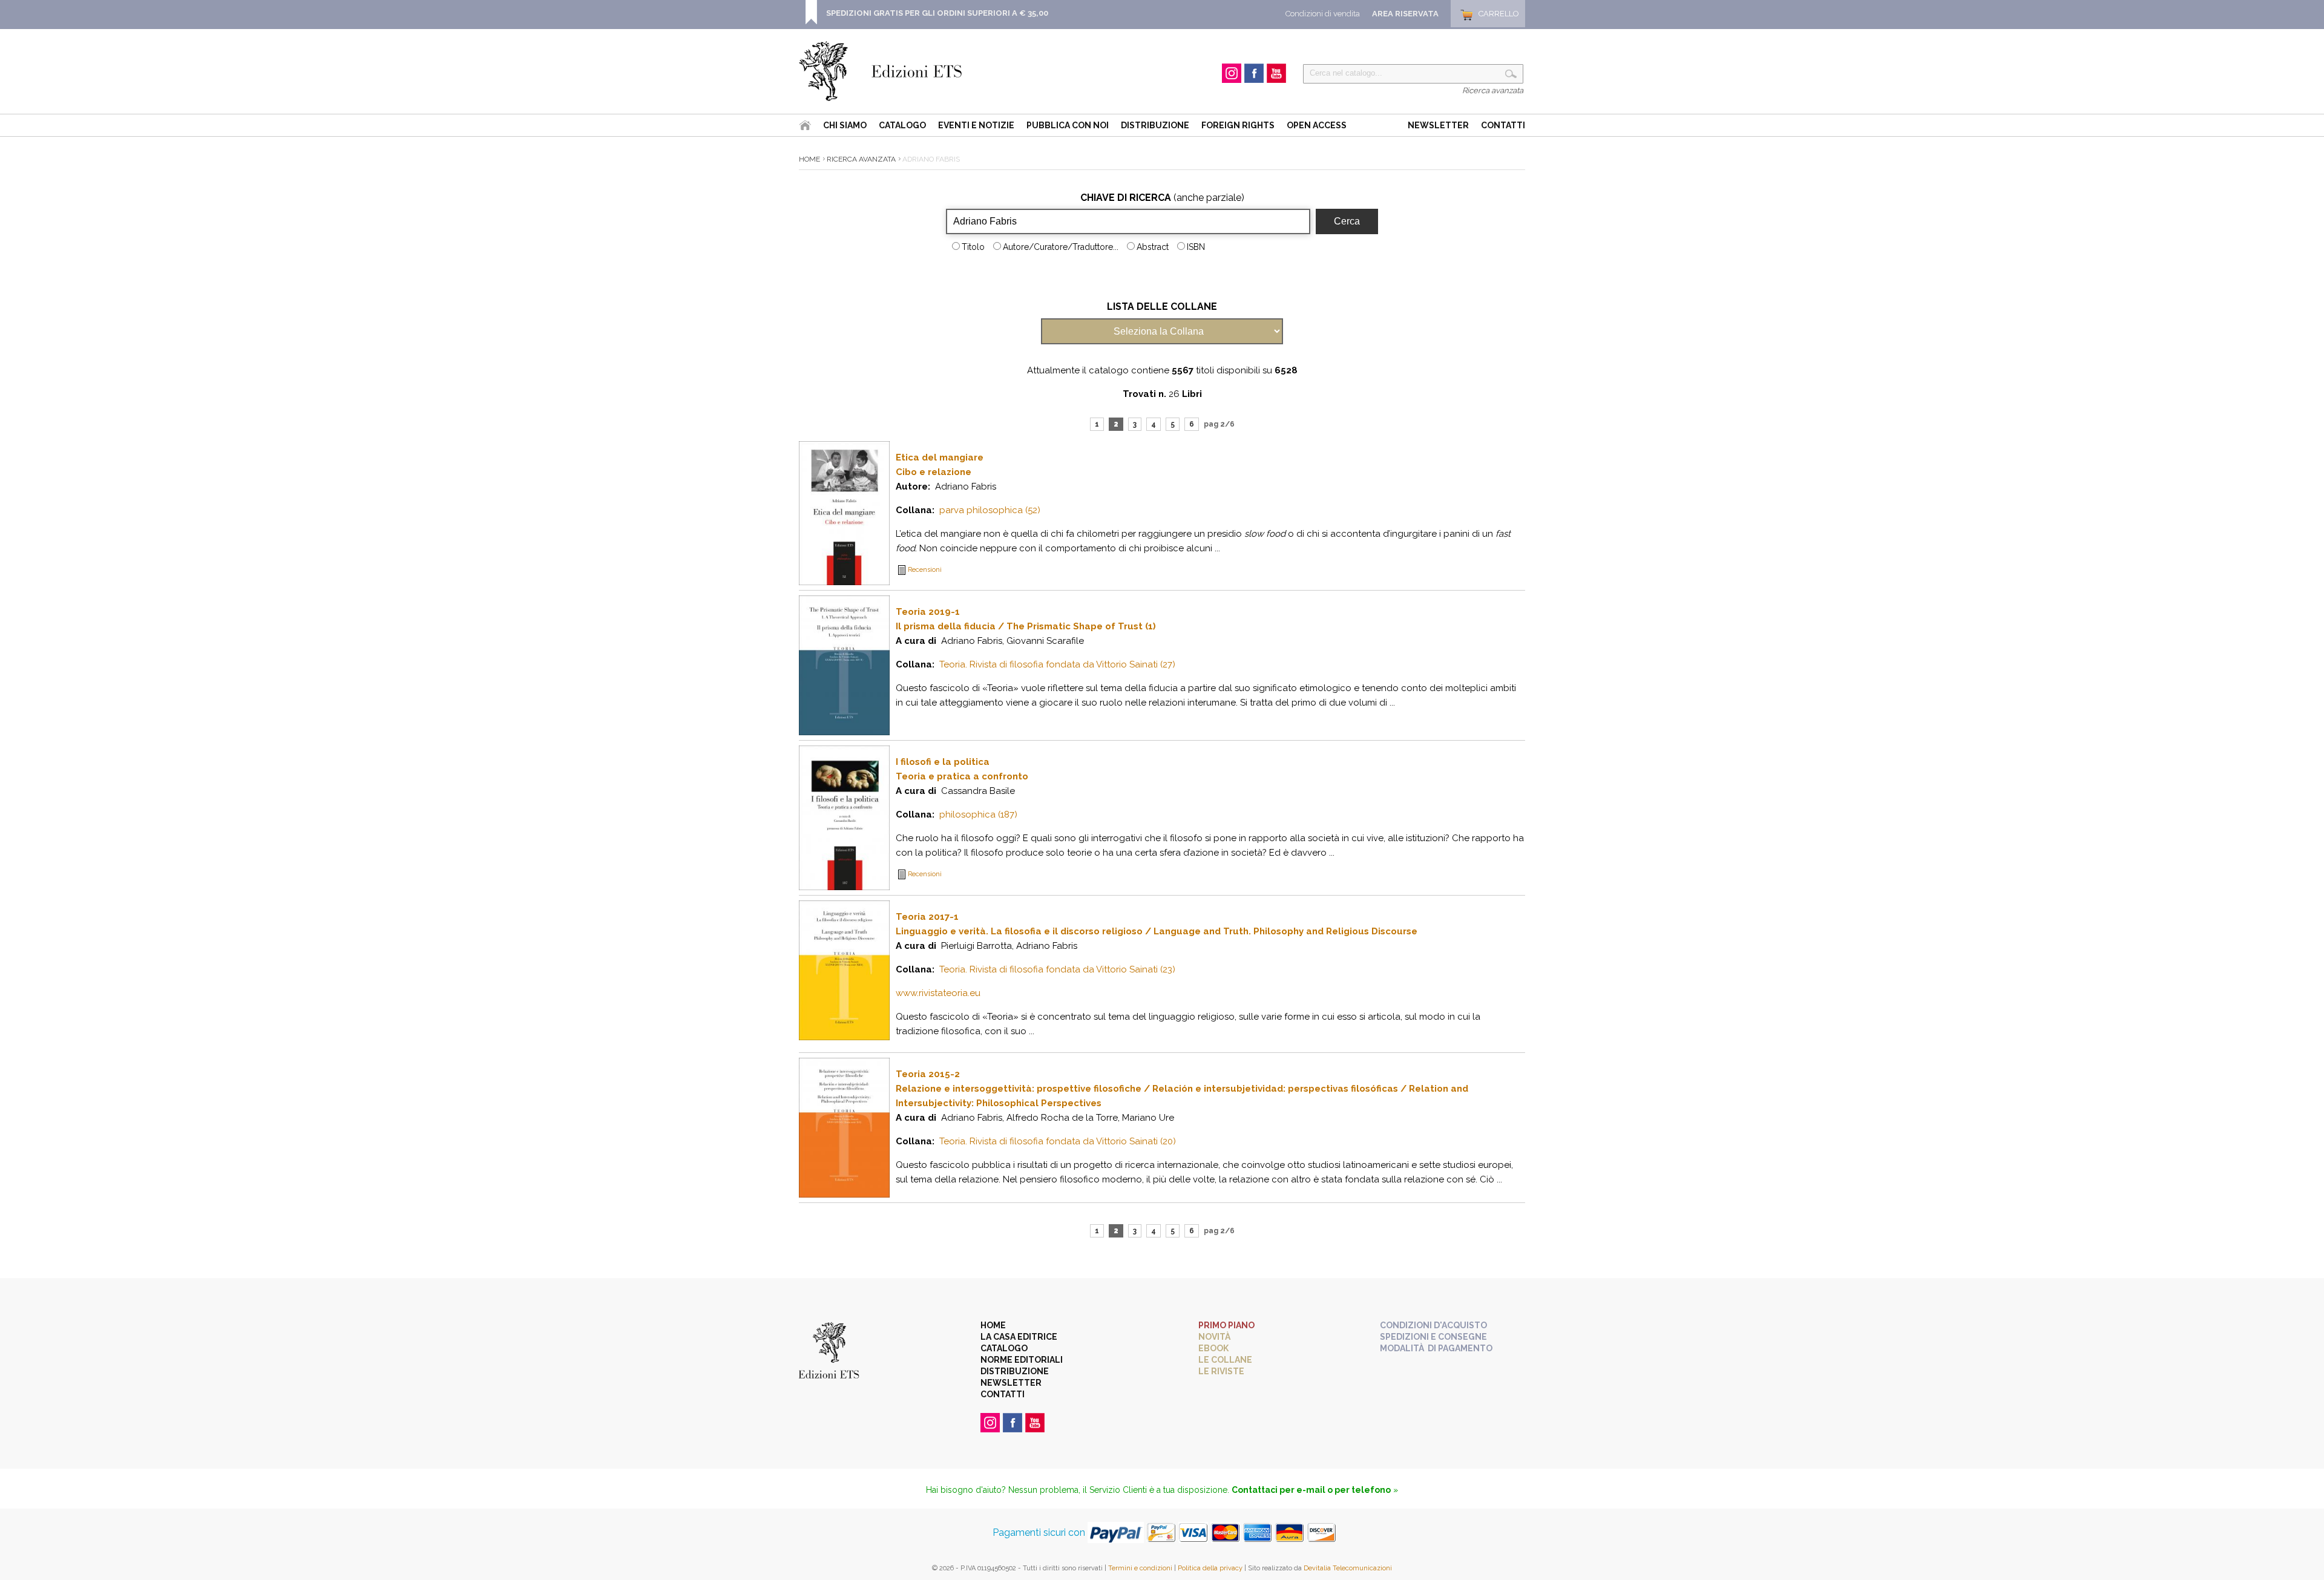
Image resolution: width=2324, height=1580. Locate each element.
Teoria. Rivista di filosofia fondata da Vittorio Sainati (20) (1058, 1141)
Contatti (1503, 125)
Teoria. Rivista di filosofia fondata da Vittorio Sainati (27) (1057, 664)
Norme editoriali (1022, 1360)
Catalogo (902, 125)
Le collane (1225, 1360)
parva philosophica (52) (990, 510)
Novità (1214, 1337)
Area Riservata (1405, 14)
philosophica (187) (978, 815)
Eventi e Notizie (976, 125)
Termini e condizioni (1140, 1568)
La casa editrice (1019, 1337)
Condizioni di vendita (1323, 14)
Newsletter (1438, 125)
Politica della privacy (1210, 1568)
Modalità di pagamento (1436, 1348)
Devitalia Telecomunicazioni (1348, 1568)
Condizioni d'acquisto (1433, 1325)
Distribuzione (1155, 125)
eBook (1213, 1348)
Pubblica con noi (1068, 125)
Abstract (1153, 247)
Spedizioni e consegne (1433, 1337)
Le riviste (1221, 1371)
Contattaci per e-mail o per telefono (1311, 1490)
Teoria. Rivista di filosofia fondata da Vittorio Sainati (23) (1057, 969)
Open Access (1317, 125)
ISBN (1196, 247)
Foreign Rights (1238, 125)
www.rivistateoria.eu (938, 993)
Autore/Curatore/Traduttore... (1061, 247)
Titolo (973, 247)
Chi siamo (845, 125)
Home (809, 159)
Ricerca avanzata (1493, 90)
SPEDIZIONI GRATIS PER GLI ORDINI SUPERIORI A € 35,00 (937, 13)
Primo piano (1226, 1325)
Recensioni (925, 570)
